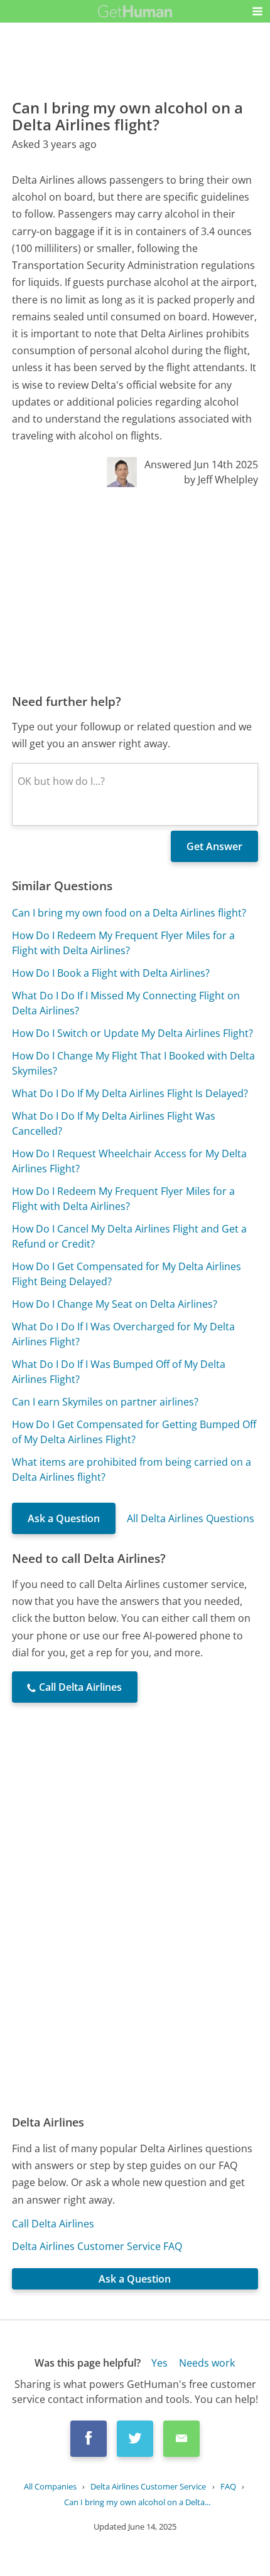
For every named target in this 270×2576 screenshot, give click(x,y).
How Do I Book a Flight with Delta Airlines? (111, 973)
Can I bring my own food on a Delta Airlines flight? (129, 913)
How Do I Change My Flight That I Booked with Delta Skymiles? (133, 1063)
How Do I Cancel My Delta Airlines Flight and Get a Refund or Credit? (129, 1236)
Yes (159, 2363)
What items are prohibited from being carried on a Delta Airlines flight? (132, 1469)
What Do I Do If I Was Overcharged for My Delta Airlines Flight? (123, 1334)
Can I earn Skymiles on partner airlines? (105, 1402)
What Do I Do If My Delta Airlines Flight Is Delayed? (130, 1093)
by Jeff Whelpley (221, 480)
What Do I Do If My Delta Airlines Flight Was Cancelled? (114, 1123)
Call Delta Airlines (53, 2224)
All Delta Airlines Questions (191, 1518)
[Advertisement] (135, 590)
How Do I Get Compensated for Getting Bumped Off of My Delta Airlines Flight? (134, 1432)
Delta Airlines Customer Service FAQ (97, 2246)
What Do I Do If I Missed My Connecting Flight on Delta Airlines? (126, 1003)
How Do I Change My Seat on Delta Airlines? (115, 1304)
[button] (257, 11)
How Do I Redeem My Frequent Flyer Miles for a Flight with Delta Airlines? (123, 943)
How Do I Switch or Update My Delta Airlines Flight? (132, 1033)
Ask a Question (64, 1518)
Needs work (207, 2363)
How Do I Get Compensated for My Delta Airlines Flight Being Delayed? (127, 1274)
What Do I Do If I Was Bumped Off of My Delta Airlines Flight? (119, 1372)
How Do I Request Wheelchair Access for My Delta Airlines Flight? (129, 1161)
